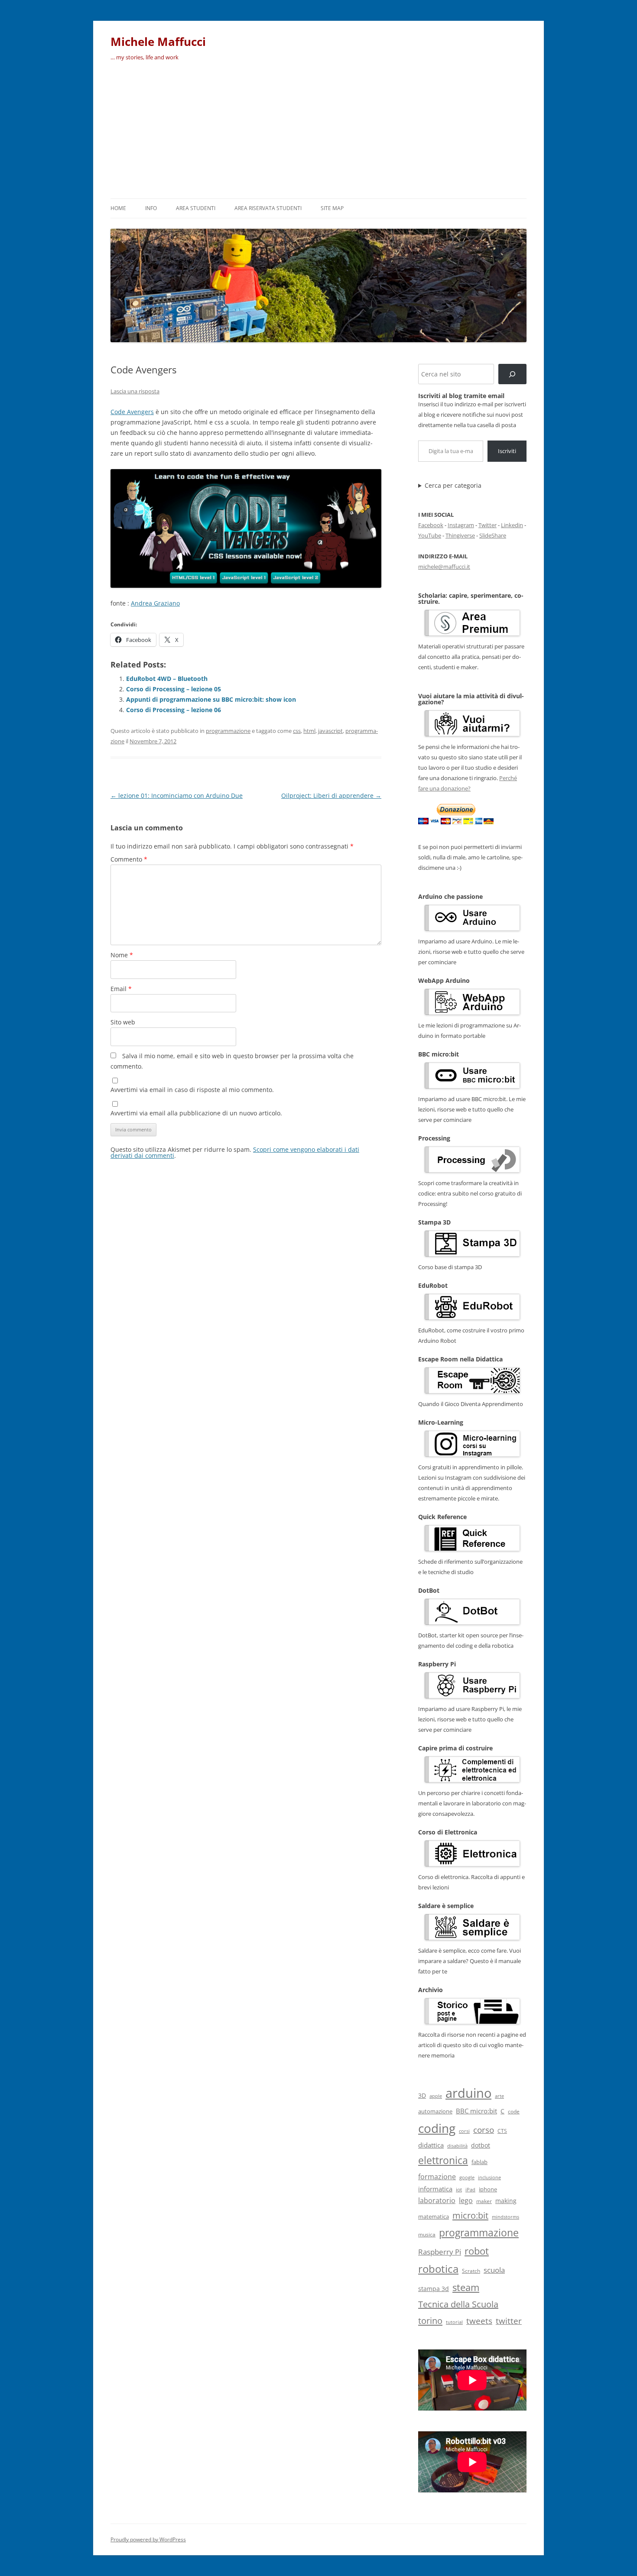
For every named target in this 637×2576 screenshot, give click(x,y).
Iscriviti (507, 451)
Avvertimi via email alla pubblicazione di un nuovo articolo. (196, 1113)
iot (459, 2189)
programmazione (228, 731)
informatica (435, 2189)
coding (437, 2128)
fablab (479, 2162)
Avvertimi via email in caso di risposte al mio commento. (192, 1090)
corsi (464, 2131)
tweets (479, 2321)
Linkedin (512, 525)
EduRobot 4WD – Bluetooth (167, 679)
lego (466, 2200)
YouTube (430, 535)
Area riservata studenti (268, 208)
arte (499, 2096)
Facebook (431, 525)
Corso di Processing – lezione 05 (174, 689)
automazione (435, 2111)
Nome (122, 955)
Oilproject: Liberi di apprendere (331, 795)
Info (151, 208)
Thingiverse (460, 535)
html (309, 731)
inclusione (489, 2177)
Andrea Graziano (155, 603)
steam (466, 2287)
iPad (470, 2189)
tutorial (454, 2322)
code (514, 2111)
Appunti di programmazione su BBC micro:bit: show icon (211, 699)
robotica (438, 2269)
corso (484, 2130)
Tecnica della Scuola (458, 2304)
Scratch (471, 2271)
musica (427, 2234)
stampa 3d (434, 2289)
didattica (431, 2145)
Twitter (487, 525)
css (297, 731)
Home (118, 208)
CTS (502, 2131)
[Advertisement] (318, 133)
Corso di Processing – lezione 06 (174, 710)
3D (422, 2095)
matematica (434, 2216)
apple (436, 2096)
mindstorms (505, 2217)
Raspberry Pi (440, 2252)
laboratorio (437, 2200)
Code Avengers (132, 412)
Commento (129, 859)
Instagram (461, 525)
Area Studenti (196, 208)
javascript (330, 731)
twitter (509, 2321)
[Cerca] (512, 374)
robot (477, 2251)
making (506, 2201)
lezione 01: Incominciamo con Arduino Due (177, 795)
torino (430, 2320)
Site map (332, 208)
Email (121, 989)
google (467, 2177)
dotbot (481, 2145)
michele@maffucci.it (444, 567)
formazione (437, 2177)
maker (484, 2201)
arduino (468, 2093)
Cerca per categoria (453, 486)
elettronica (443, 2160)
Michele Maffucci (158, 42)
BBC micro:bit (476, 2111)
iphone (488, 2189)
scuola (494, 2270)
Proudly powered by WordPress (148, 2539)
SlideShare (493, 535)
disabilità (457, 2146)
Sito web (123, 1022)
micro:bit (470, 2215)
